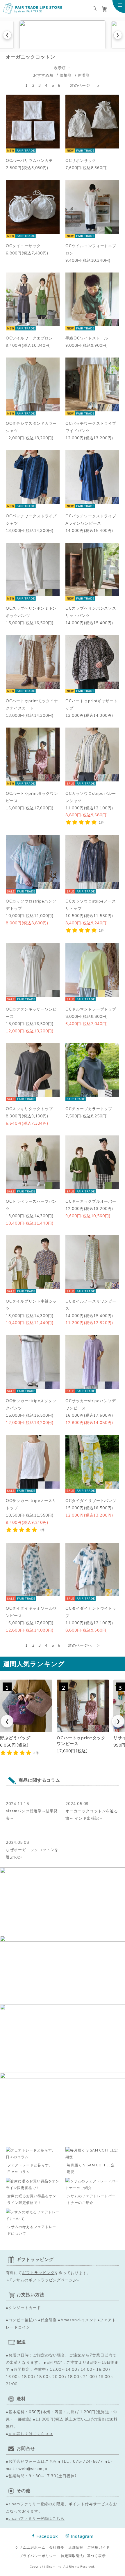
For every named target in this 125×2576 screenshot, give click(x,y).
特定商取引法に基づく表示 (83, 2556)
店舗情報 (76, 2547)
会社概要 (57, 2547)
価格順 (66, 75)
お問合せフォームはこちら (33, 2461)
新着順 (84, 75)
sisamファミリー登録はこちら (36, 2518)
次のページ (80, 85)
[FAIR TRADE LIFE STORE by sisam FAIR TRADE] (33, 9)
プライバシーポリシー (38, 2556)
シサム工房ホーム (30, 2547)
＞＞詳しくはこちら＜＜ (31, 2433)
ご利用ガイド (99, 2547)
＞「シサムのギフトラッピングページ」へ (43, 2280)
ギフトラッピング (38, 2272)
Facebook (47, 2536)
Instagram (82, 2536)
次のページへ (80, 1645)
